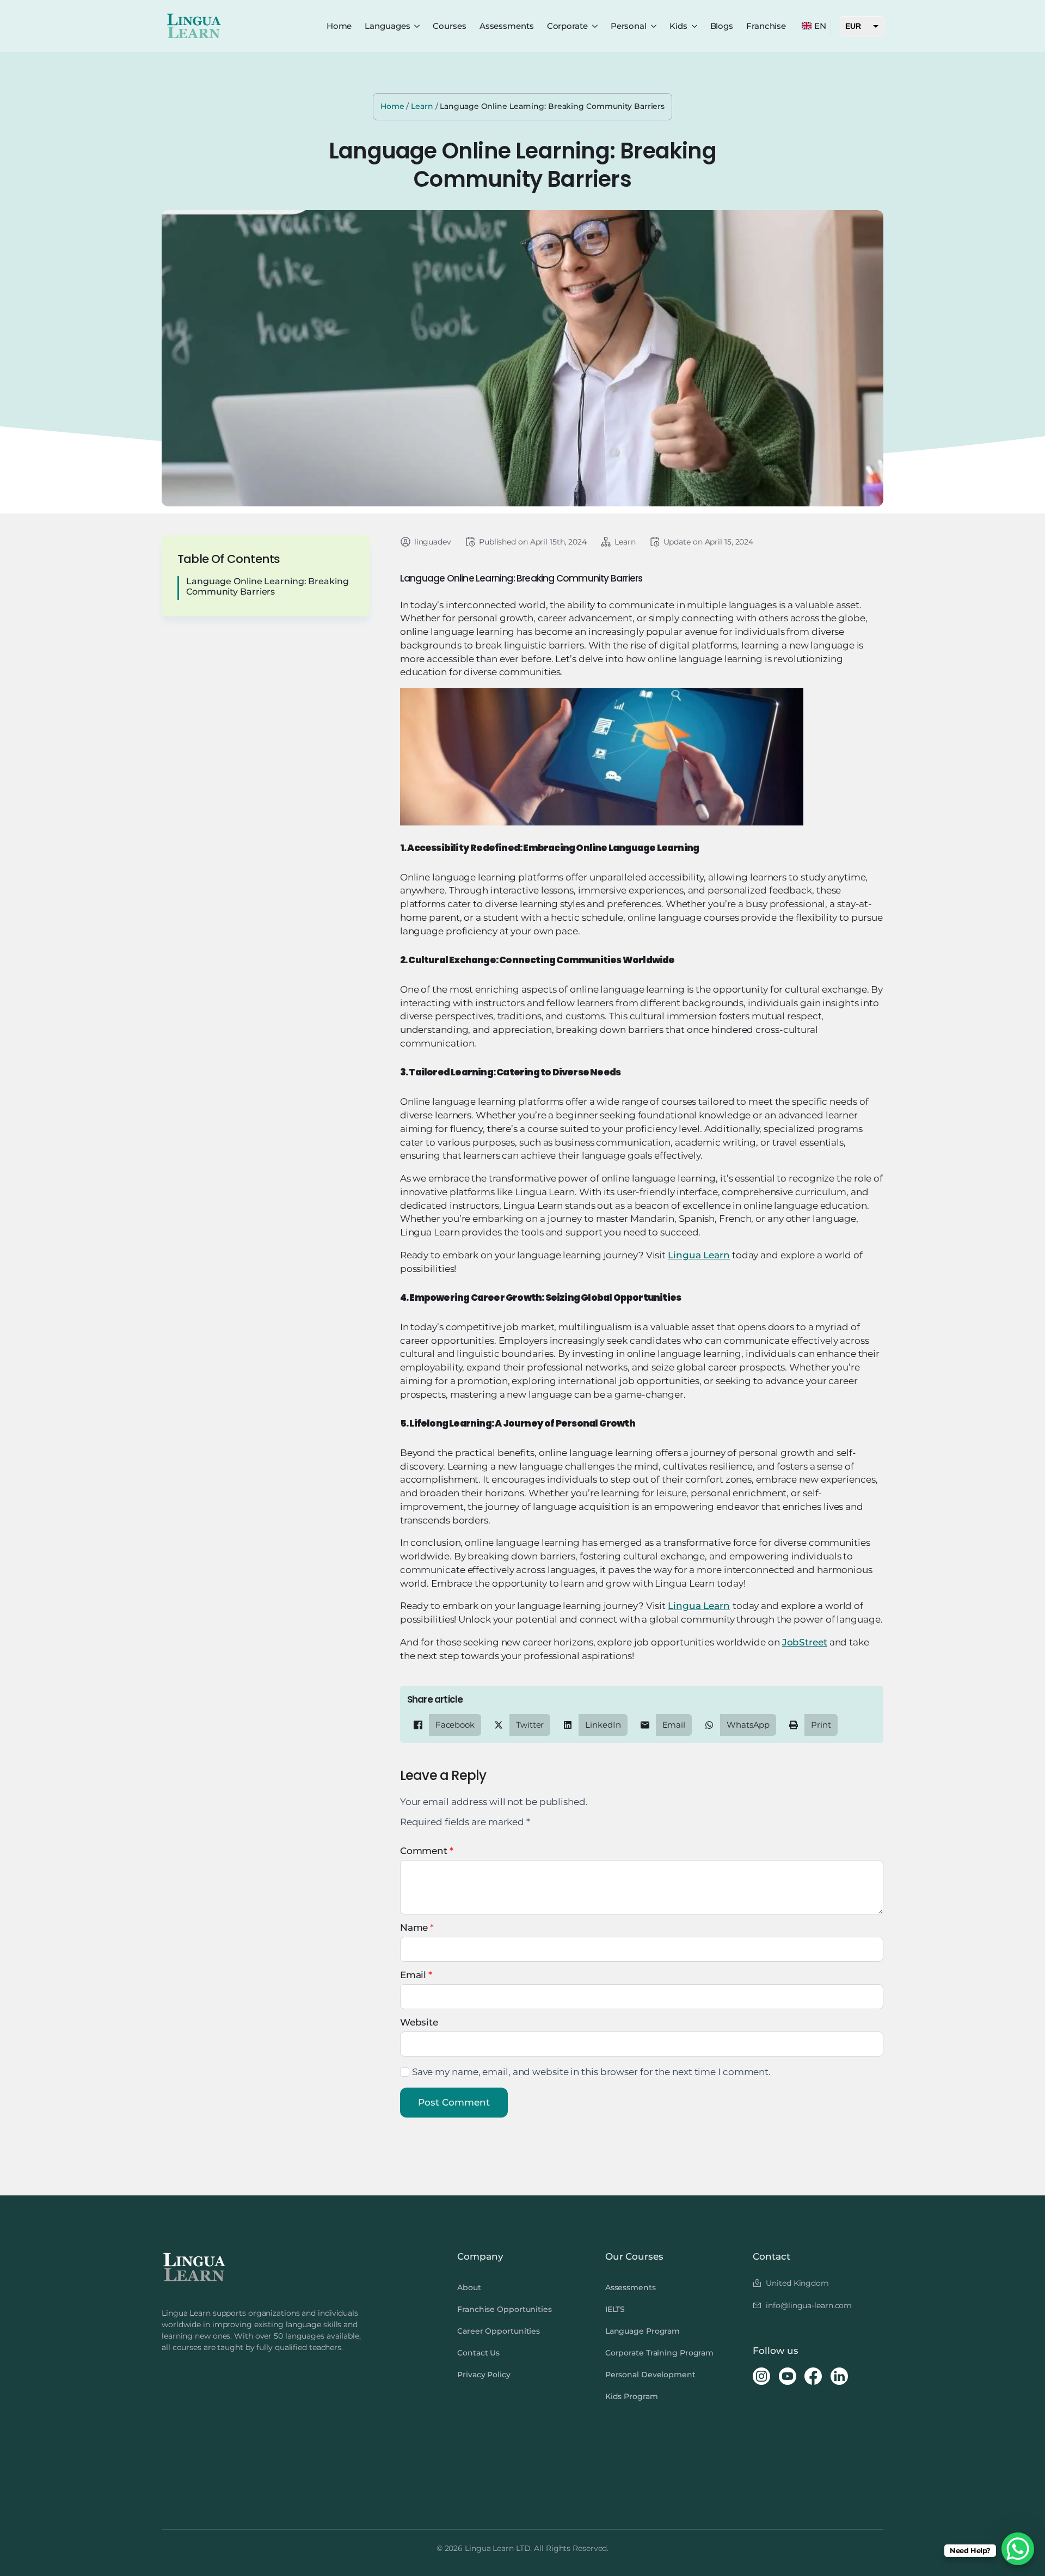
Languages (387, 26)
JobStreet (805, 1642)
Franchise (766, 26)
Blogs (722, 26)
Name (417, 1928)
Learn (422, 106)
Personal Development (650, 2375)
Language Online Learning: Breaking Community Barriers (268, 586)
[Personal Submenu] (654, 26)
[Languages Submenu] (417, 26)
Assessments (507, 26)
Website (419, 2023)
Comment (427, 1851)
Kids (678, 26)
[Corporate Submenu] (595, 26)
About (469, 2287)
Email (416, 1975)
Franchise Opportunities (505, 2309)
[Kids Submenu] (694, 26)
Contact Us (478, 2353)
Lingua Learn (699, 1255)
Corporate (567, 26)
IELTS (615, 2309)
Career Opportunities (499, 2331)
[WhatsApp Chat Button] (1018, 2549)
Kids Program (632, 2396)
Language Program (643, 2331)
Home (339, 26)
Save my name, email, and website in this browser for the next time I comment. (591, 2072)
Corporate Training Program (659, 2353)
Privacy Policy (484, 2375)
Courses (449, 26)
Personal (629, 26)
